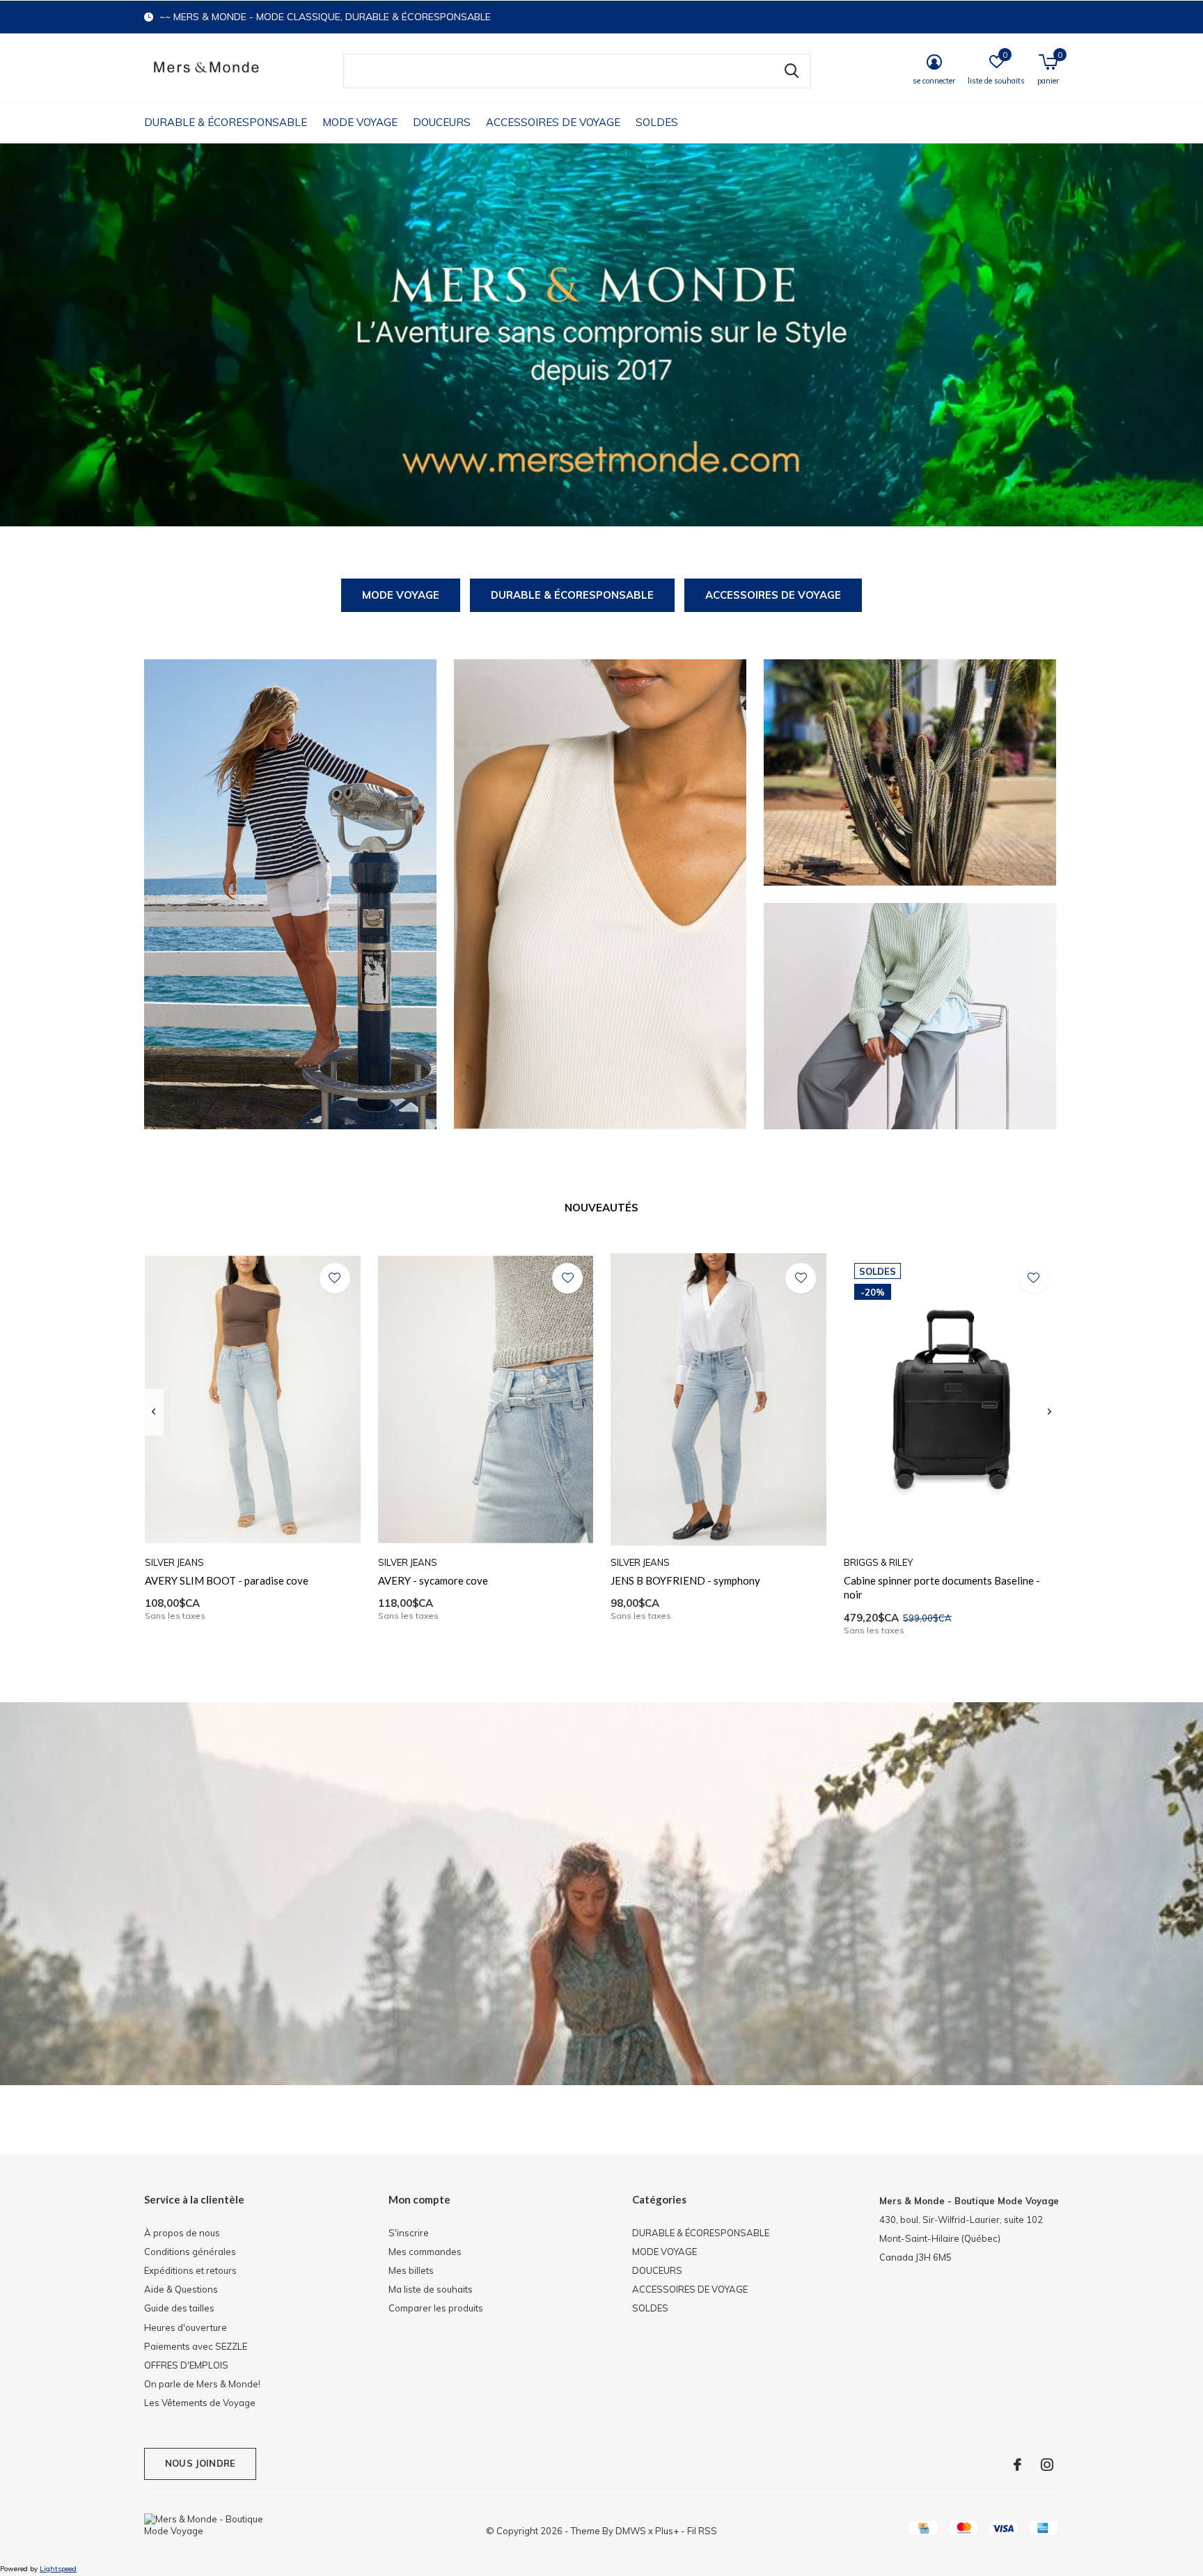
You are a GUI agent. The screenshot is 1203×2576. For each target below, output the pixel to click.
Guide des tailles (179, 2308)
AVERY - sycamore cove (433, 1580)
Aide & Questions (181, 2289)
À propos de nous (182, 2233)
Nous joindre (200, 2463)
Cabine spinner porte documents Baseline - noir (942, 1588)
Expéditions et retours (190, 2270)
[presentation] (154, 1412)
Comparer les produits (436, 2308)
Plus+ (667, 2531)
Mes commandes (425, 2252)
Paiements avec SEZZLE (196, 2346)
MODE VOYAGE (360, 122)
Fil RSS (702, 2531)
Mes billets (411, 2270)
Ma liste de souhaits (431, 2289)
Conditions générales (190, 2252)
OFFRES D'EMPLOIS (186, 2365)
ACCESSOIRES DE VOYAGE (553, 122)
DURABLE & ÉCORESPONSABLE (226, 122)
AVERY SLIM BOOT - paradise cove (227, 1580)
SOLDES (657, 122)
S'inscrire (409, 2233)
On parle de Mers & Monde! (202, 2384)
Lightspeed (58, 2569)
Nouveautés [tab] (601, 1208)
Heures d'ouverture (186, 2327)
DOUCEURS (442, 122)
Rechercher (792, 71)
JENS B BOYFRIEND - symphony (685, 1580)
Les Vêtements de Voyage (200, 2403)
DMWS (631, 2531)
